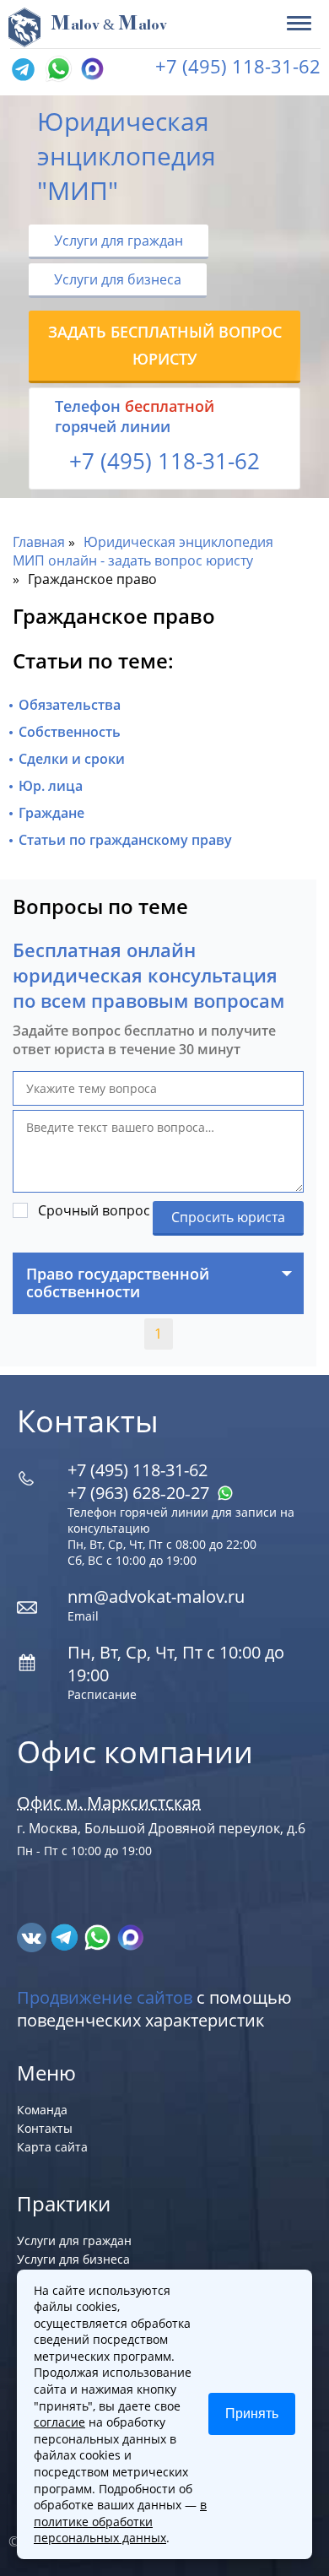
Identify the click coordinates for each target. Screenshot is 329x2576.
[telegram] (23, 70)
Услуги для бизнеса (118, 279)
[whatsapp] (99, 1936)
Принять (252, 2414)
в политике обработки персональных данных (120, 2521)
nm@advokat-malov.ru (156, 1596)
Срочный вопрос (94, 1210)
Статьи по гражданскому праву (125, 840)
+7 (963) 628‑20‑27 (140, 1493)
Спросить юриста (228, 1217)
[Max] (90, 70)
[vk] (33, 1936)
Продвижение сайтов (105, 1997)
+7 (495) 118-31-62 (238, 66)
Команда (42, 2110)
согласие (59, 2422)
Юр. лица (51, 786)
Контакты (45, 2128)
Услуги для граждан (119, 241)
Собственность (70, 732)
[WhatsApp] (57, 70)
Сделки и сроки (72, 759)
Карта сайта (52, 2147)
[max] (130, 1936)
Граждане (51, 813)
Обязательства (70, 705)
